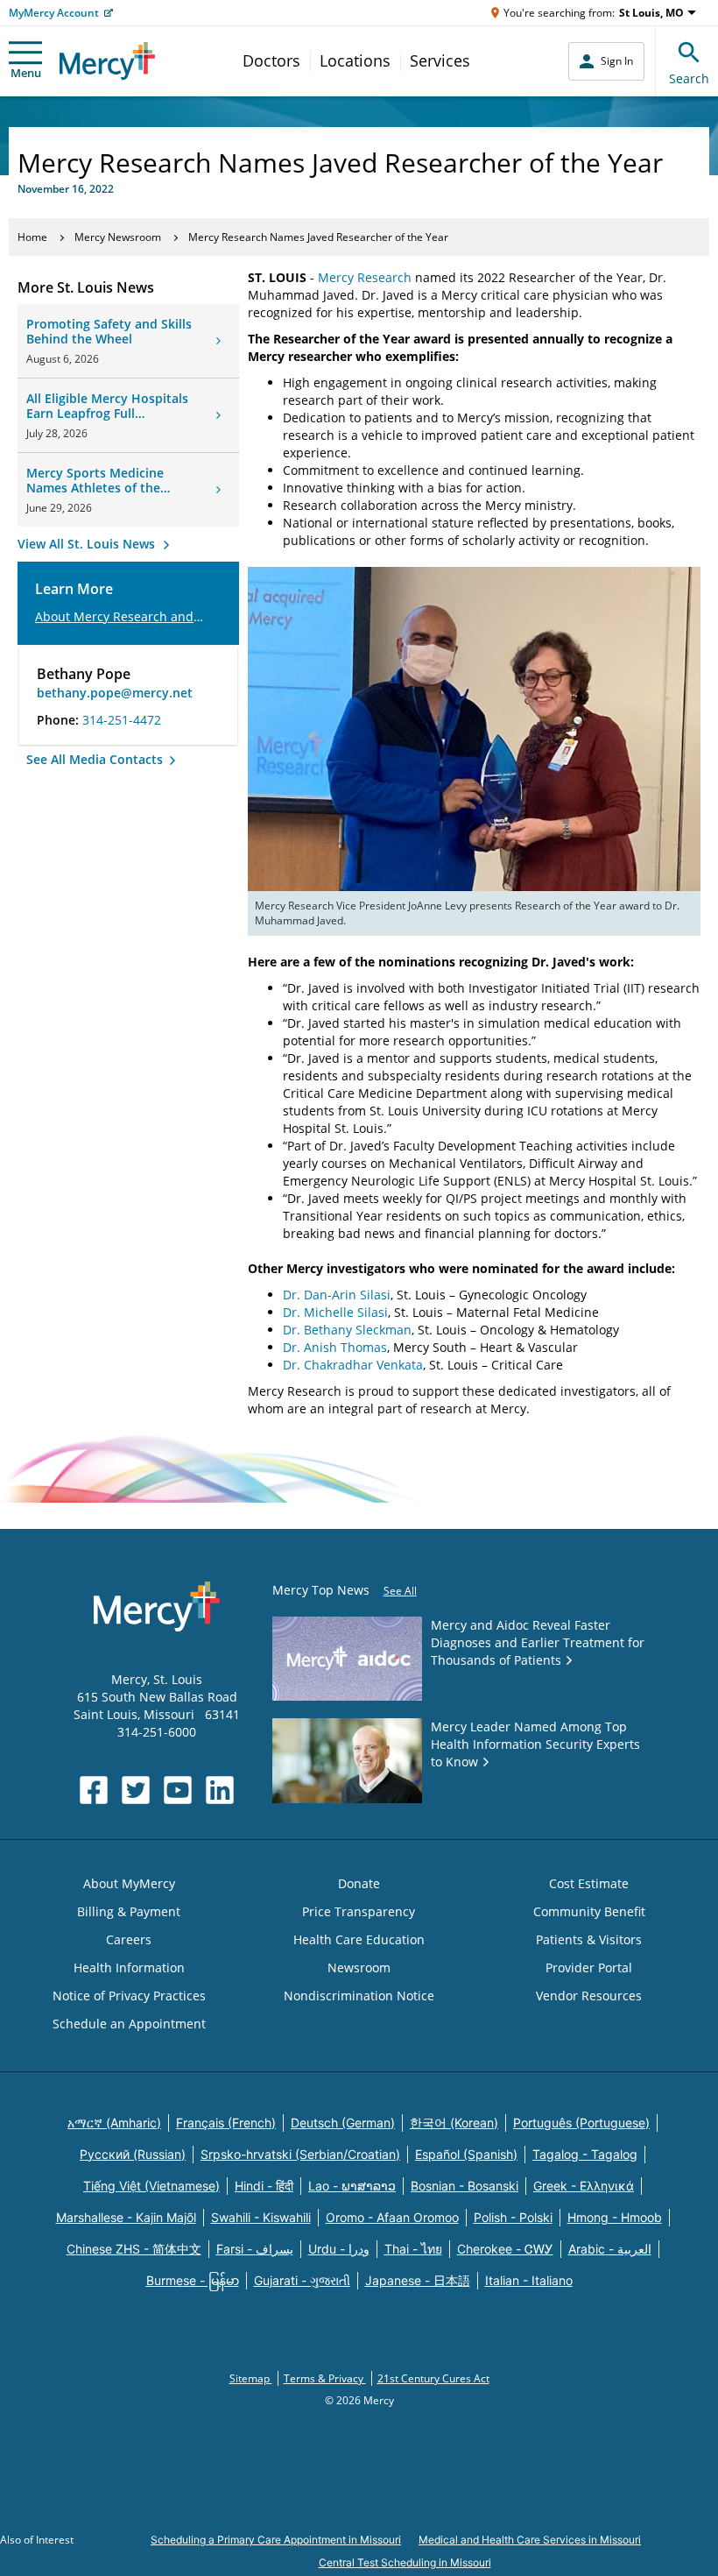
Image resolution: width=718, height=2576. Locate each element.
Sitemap (251, 2378)
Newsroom (359, 1967)
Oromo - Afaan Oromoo (392, 2217)
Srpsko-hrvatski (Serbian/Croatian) (300, 2154)
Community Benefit (589, 1911)
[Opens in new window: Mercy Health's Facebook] (94, 1790)
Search (689, 78)
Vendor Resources (589, 1996)
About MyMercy (129, 1883)
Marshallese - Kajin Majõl (126, 2217)
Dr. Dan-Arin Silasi (337, 1295)
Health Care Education (359, 1939)
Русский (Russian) (133, 2154)
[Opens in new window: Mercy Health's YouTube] (178, 1790)
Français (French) (226, 2123)
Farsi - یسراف (255, 2249)
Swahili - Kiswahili (261, 2217)
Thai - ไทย (413, 2249)
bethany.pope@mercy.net (115, 693)
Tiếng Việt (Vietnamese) (151, 2186)
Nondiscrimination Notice (359, 1996)
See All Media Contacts (96, 759)
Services (440, 60)
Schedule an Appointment (129, 2024)
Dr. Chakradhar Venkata (353, 1365)
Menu (26, 73)
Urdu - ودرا (339, 2249)
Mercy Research (365, 277)
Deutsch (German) (343, 2123)
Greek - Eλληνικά (584, 2186)
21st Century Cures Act (433, 2378)
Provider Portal (589, 1967)
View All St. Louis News (88, 544)
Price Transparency (359, 1911)
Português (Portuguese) (581, 2123)
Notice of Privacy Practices (129, 1996)
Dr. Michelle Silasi (335, 1312)
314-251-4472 (122, 720)
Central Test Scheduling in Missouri (405, 2562)
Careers (129, 1939)
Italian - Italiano (529, 2280)
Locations (355, 60)
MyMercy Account (54, 13)
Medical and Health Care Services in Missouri (530, 2540)
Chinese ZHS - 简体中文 (134, 2249)
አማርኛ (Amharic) (114, 2123)
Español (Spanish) (466, 2154)
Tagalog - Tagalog (585, 2154)
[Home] (107, 61)
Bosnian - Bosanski (465, 2186)
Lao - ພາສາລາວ (352, 2186)
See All (400, 1591)
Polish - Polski (513, 2217)
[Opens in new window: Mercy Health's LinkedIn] (220, 1790)
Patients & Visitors (589, 1939)
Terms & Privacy (325, 2378)
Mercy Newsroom (118, 237)
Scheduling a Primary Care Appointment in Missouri (276, 2540)
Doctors (271, 60)
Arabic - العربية (610, 2249)
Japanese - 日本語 (418, 2280)
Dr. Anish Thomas (335, 1347)
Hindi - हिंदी (264, 2186)
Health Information (129, 1967)
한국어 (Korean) (454, 2123)
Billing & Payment (129, 1911)
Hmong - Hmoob (615, 2217)
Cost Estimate (589, 1883)
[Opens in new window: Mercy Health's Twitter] (136, 1790)
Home (32, 237)
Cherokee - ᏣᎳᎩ (505, 2249)
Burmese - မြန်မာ (193, 2280)
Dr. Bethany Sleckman (347, 1330)
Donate (359, 1883)
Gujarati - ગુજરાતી (302, 2280)
